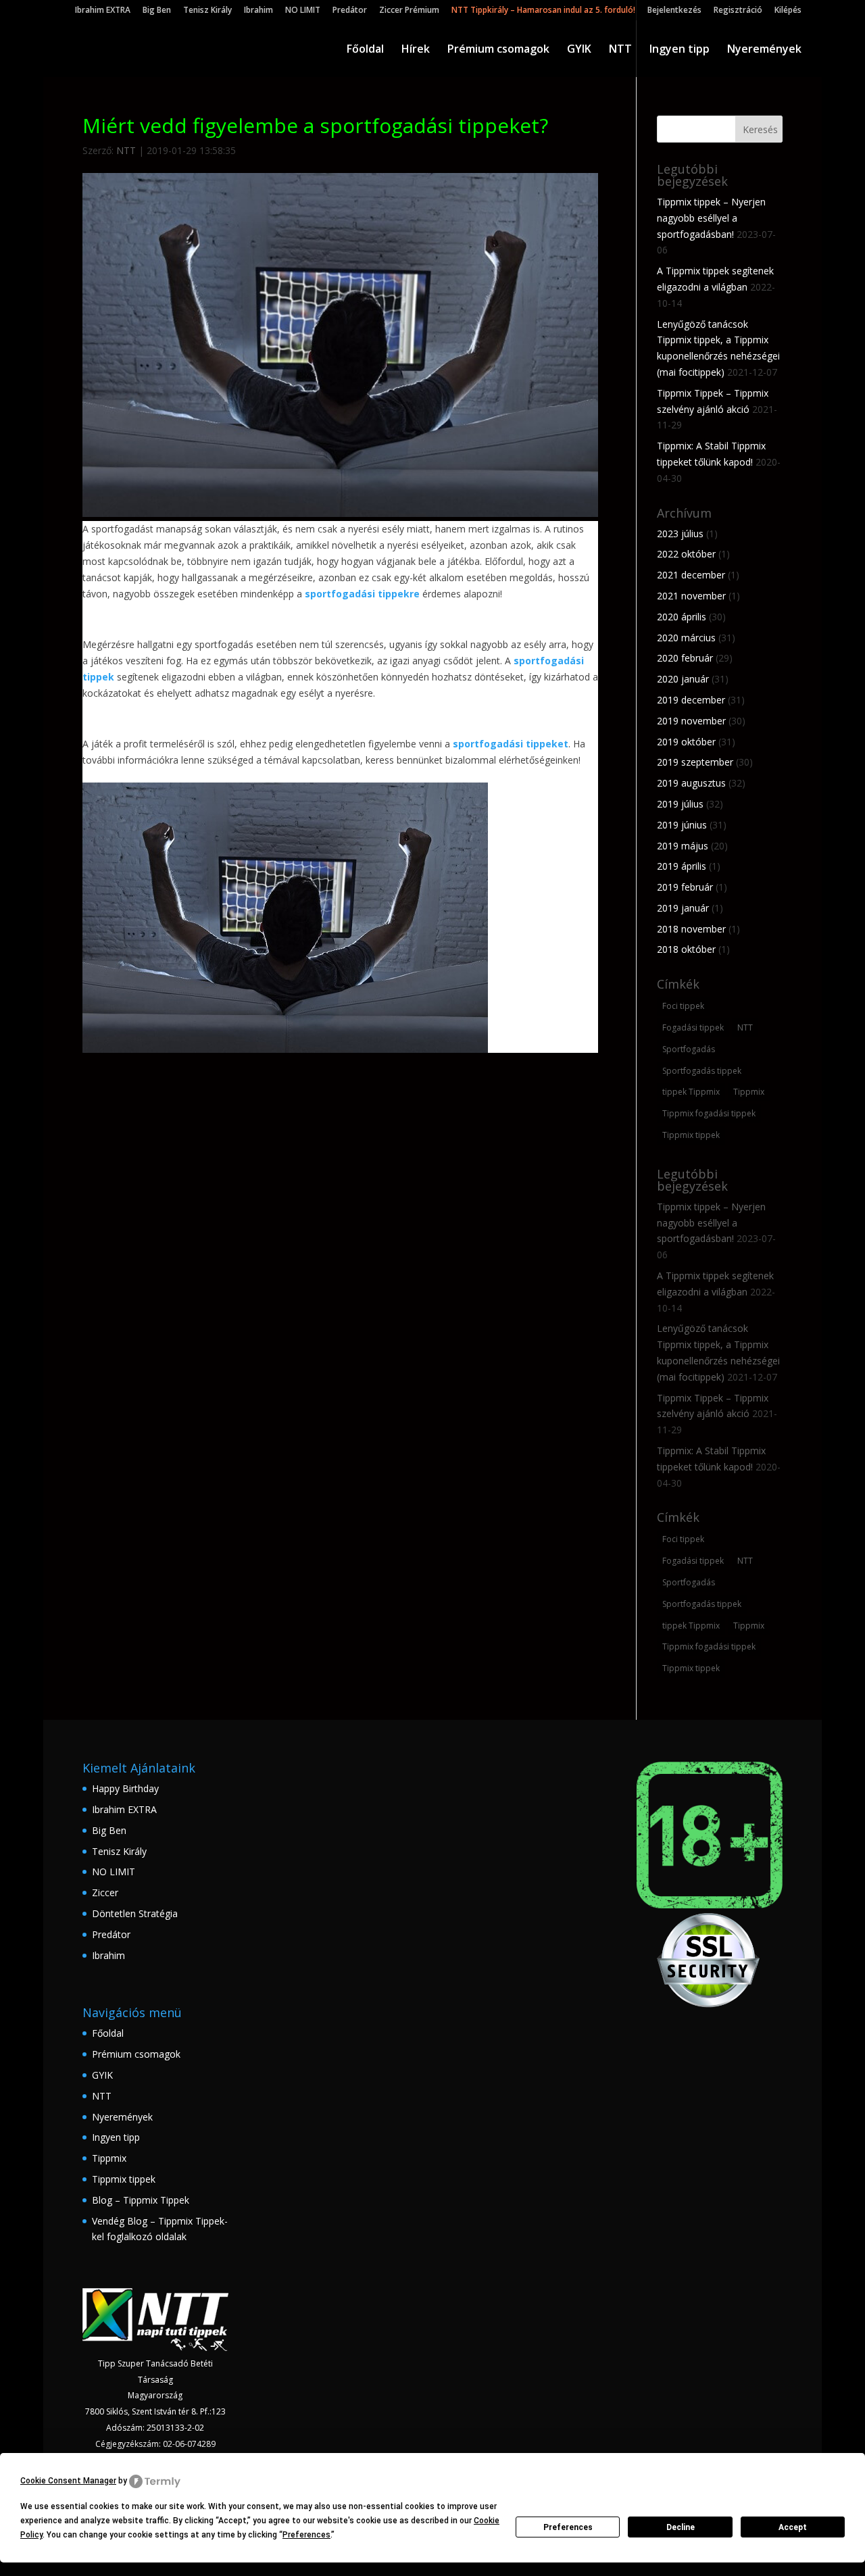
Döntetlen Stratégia (135, 1913)
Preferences (568, 2527)
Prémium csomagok (498, 50)
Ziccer (105, 1892)
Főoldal (365, 50)
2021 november (691, 596)
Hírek (416, 50)
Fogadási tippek (693, 1027)
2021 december (691, 575)
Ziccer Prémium (409, 11)
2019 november (691, 721)
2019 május (683, 846)
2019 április (682, 866)
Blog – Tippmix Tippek (141, 2200)
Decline (681, 2527)
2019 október (686, 742)
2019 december (691, 700)
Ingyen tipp (679, 50)
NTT (620, 50)
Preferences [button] (306, 2535)
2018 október (686, 949)
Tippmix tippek (691, 1135)
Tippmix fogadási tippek (709, 1113)
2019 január (683, 908)
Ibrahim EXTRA (103, 11)
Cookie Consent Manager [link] (68, 2481)
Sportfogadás (689, 1049)
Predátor (350, 11)
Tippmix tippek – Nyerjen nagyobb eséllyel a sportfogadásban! (711, 218)
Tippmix (749, 1092)
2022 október (686, 554)
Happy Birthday (125, 1788)
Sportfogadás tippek (702, 1071)
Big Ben (157, 11)
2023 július (680, 534)
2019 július (680, 804)
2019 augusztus (691, 783)
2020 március (686, 638)
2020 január (683, 679)
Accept (793, 2527)
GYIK (579, 50)
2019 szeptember (695, 762)
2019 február (685, 887)
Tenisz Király (207, 11)
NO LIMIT (303, 11)
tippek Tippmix (691, 1092)
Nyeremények (764, 50)
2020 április (682, 617)
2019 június (682, 825)
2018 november (691, 929)
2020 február (685, 658)
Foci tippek (683, 1006)
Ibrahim (258, 11)
